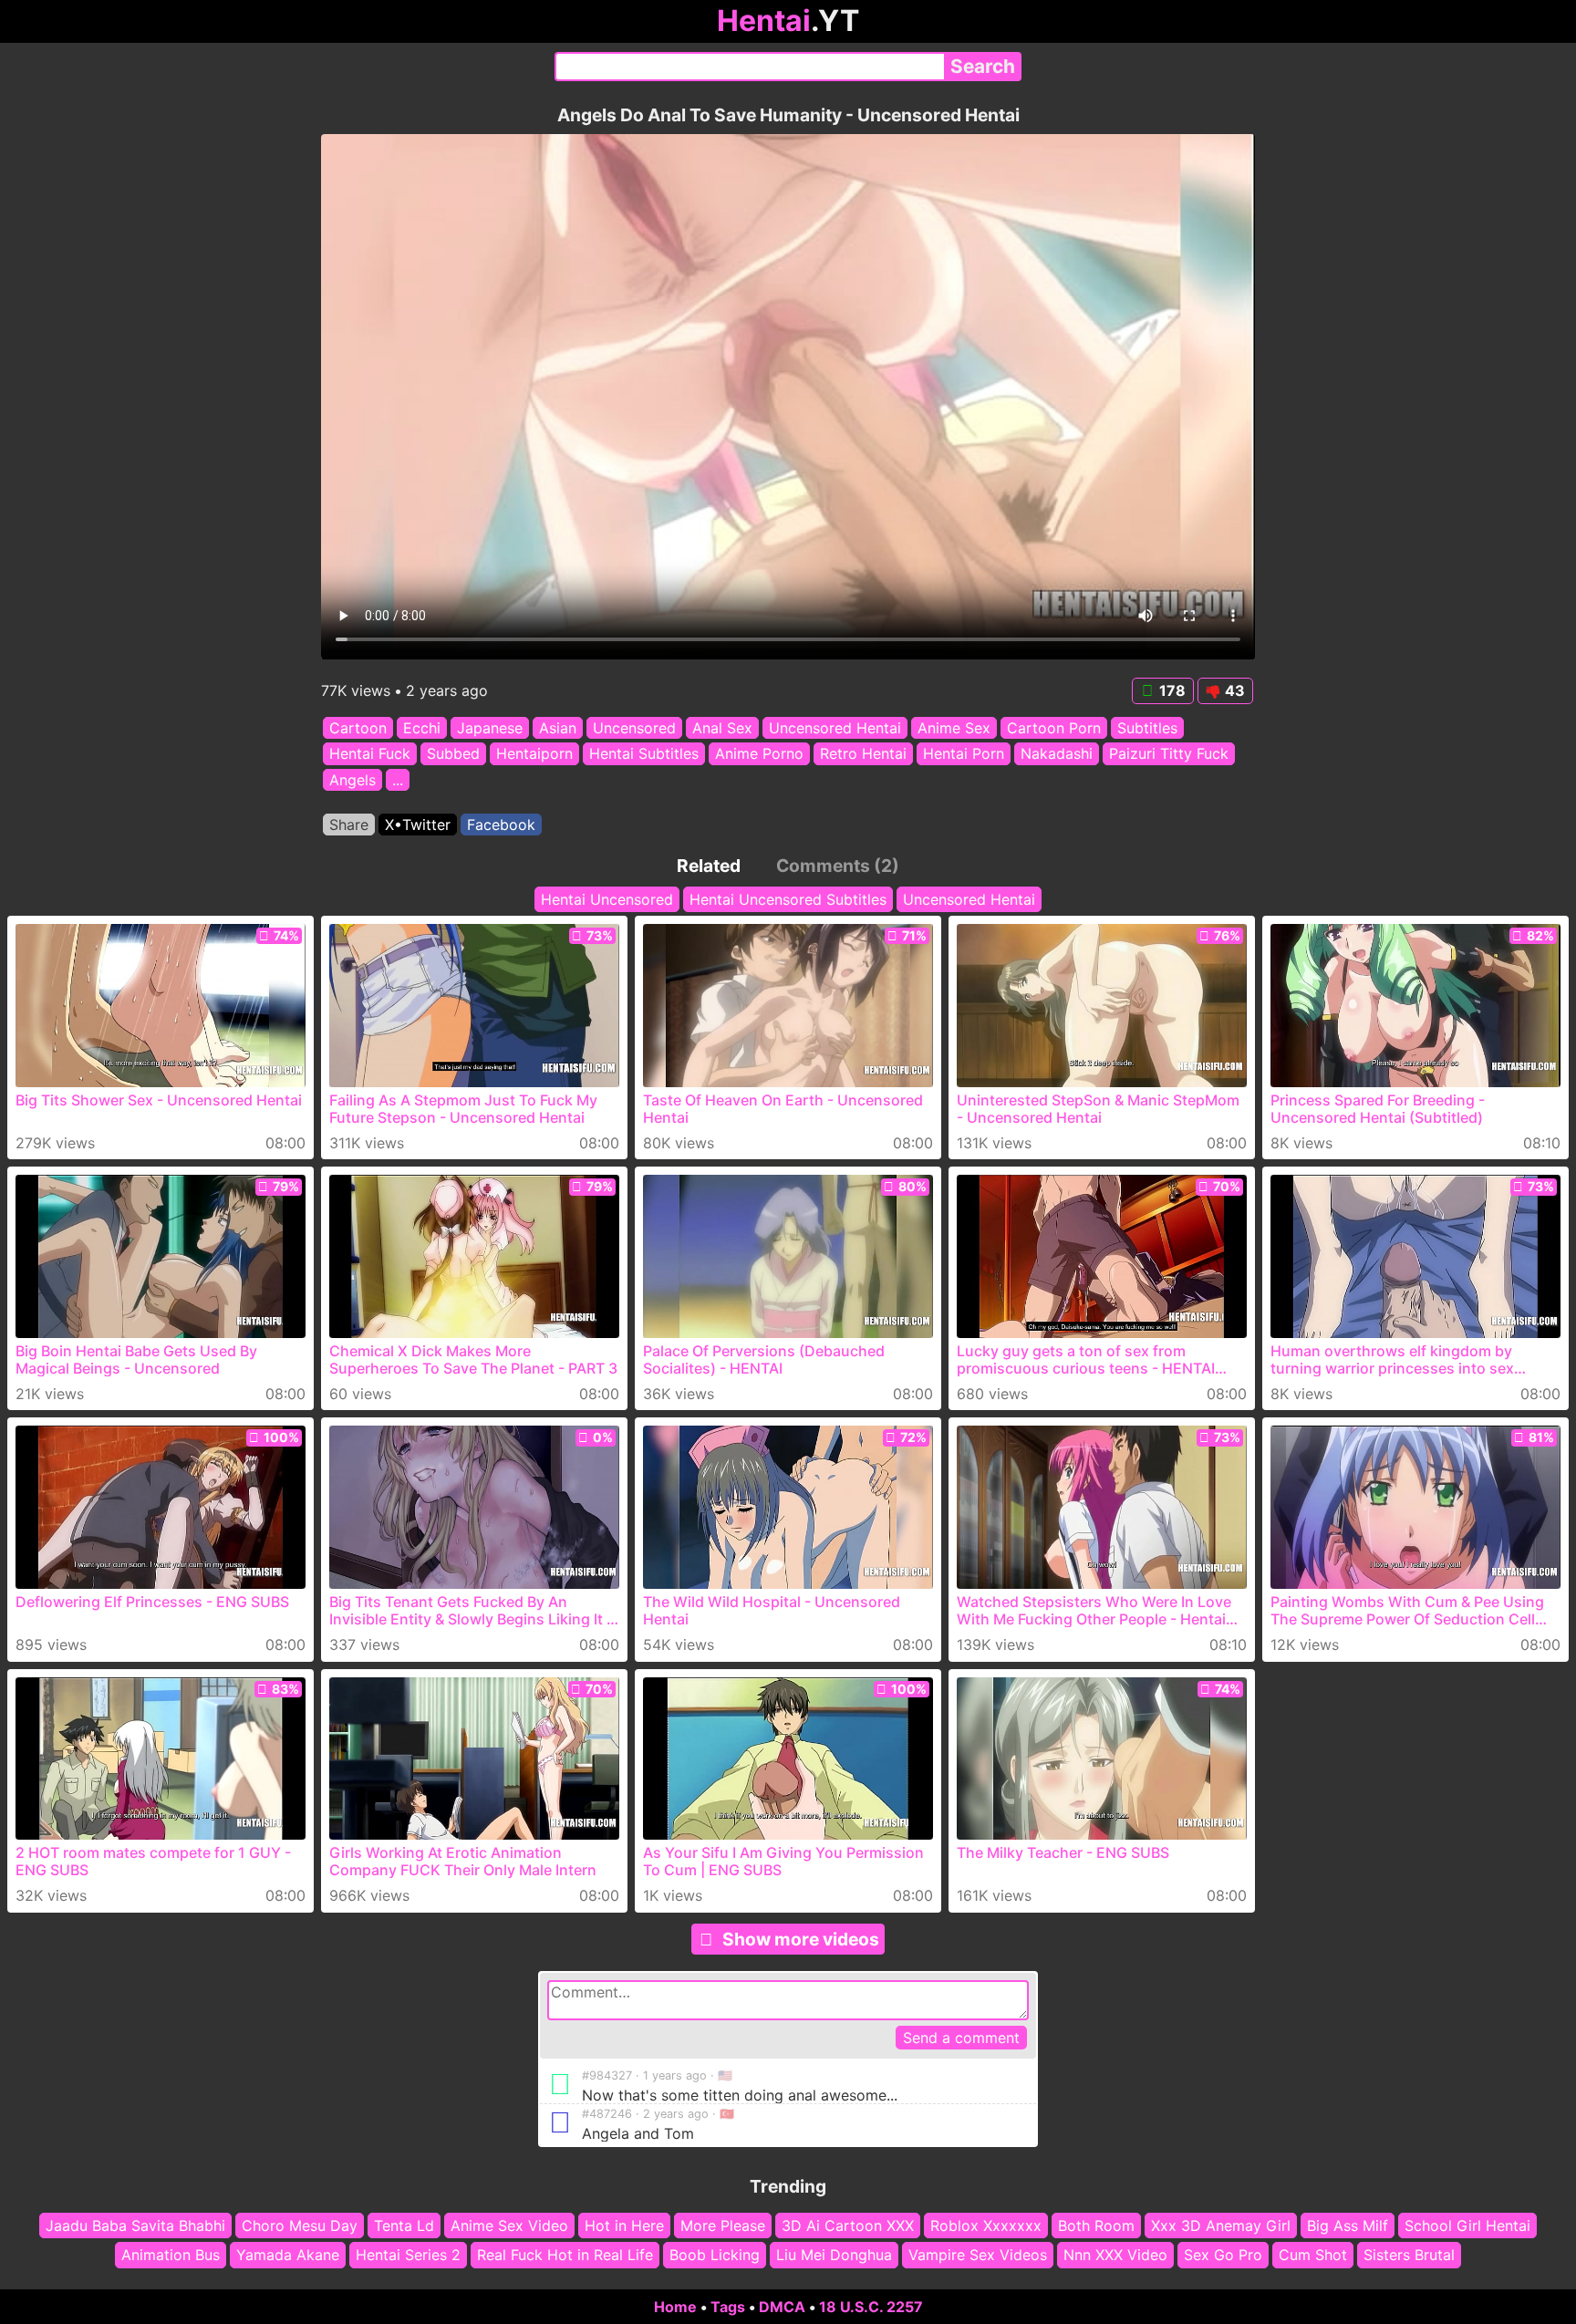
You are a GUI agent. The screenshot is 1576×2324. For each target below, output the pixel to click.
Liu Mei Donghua (834, 2256)
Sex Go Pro (1223, 2256)
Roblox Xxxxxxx (986, 2225)
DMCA (782, 2307)
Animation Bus (171, 2256)
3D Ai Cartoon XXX (848, 2225)
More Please (723, 2225)
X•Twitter (418, 825)
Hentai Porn (964, 754)
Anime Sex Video (509, 2225)
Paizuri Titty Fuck (1169, 754)
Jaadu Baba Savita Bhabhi (135, 2225)
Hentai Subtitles (644, 754)
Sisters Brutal (1409, 2256)
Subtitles (1147, 728)
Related (709, 866)
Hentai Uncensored (607, 899)
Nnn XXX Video (1115, 2256)
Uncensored (634, 728)
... (398, 780)
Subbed (453, 754)
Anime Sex (954, 728)
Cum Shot (1313, 2256)
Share (349, 825)
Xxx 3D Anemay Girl (1221, 2225)
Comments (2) (838, 866)
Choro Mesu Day (300, 2225)
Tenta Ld (404, 2225)
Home (675, 2307)
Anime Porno (759, 754)
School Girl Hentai (1467, 2225)
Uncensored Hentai (835, 728)
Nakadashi (1057, 754)
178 (1172, 690)
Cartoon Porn (1054, 728)
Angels (353, 780)
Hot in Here (624, 2225)
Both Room (1096, 2225)
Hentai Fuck (370, 754)
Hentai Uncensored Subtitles (788, 899)
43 (1235, 690)
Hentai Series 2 (408, 2256)
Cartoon (358, 728)
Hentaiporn (534, 754)
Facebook (501, 825)
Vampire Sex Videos (978, 2256)
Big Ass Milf (1348, 2225)
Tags (728, 2307)
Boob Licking (715, 2256)
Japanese (490, 728)
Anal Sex (722, 728)
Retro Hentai (863, 754)
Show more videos (801, 1939)
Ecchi (422, 728)
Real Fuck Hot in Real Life (565, 2256)
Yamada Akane (288, 2256)
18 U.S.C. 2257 (871, 2307)
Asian (558, 728)
